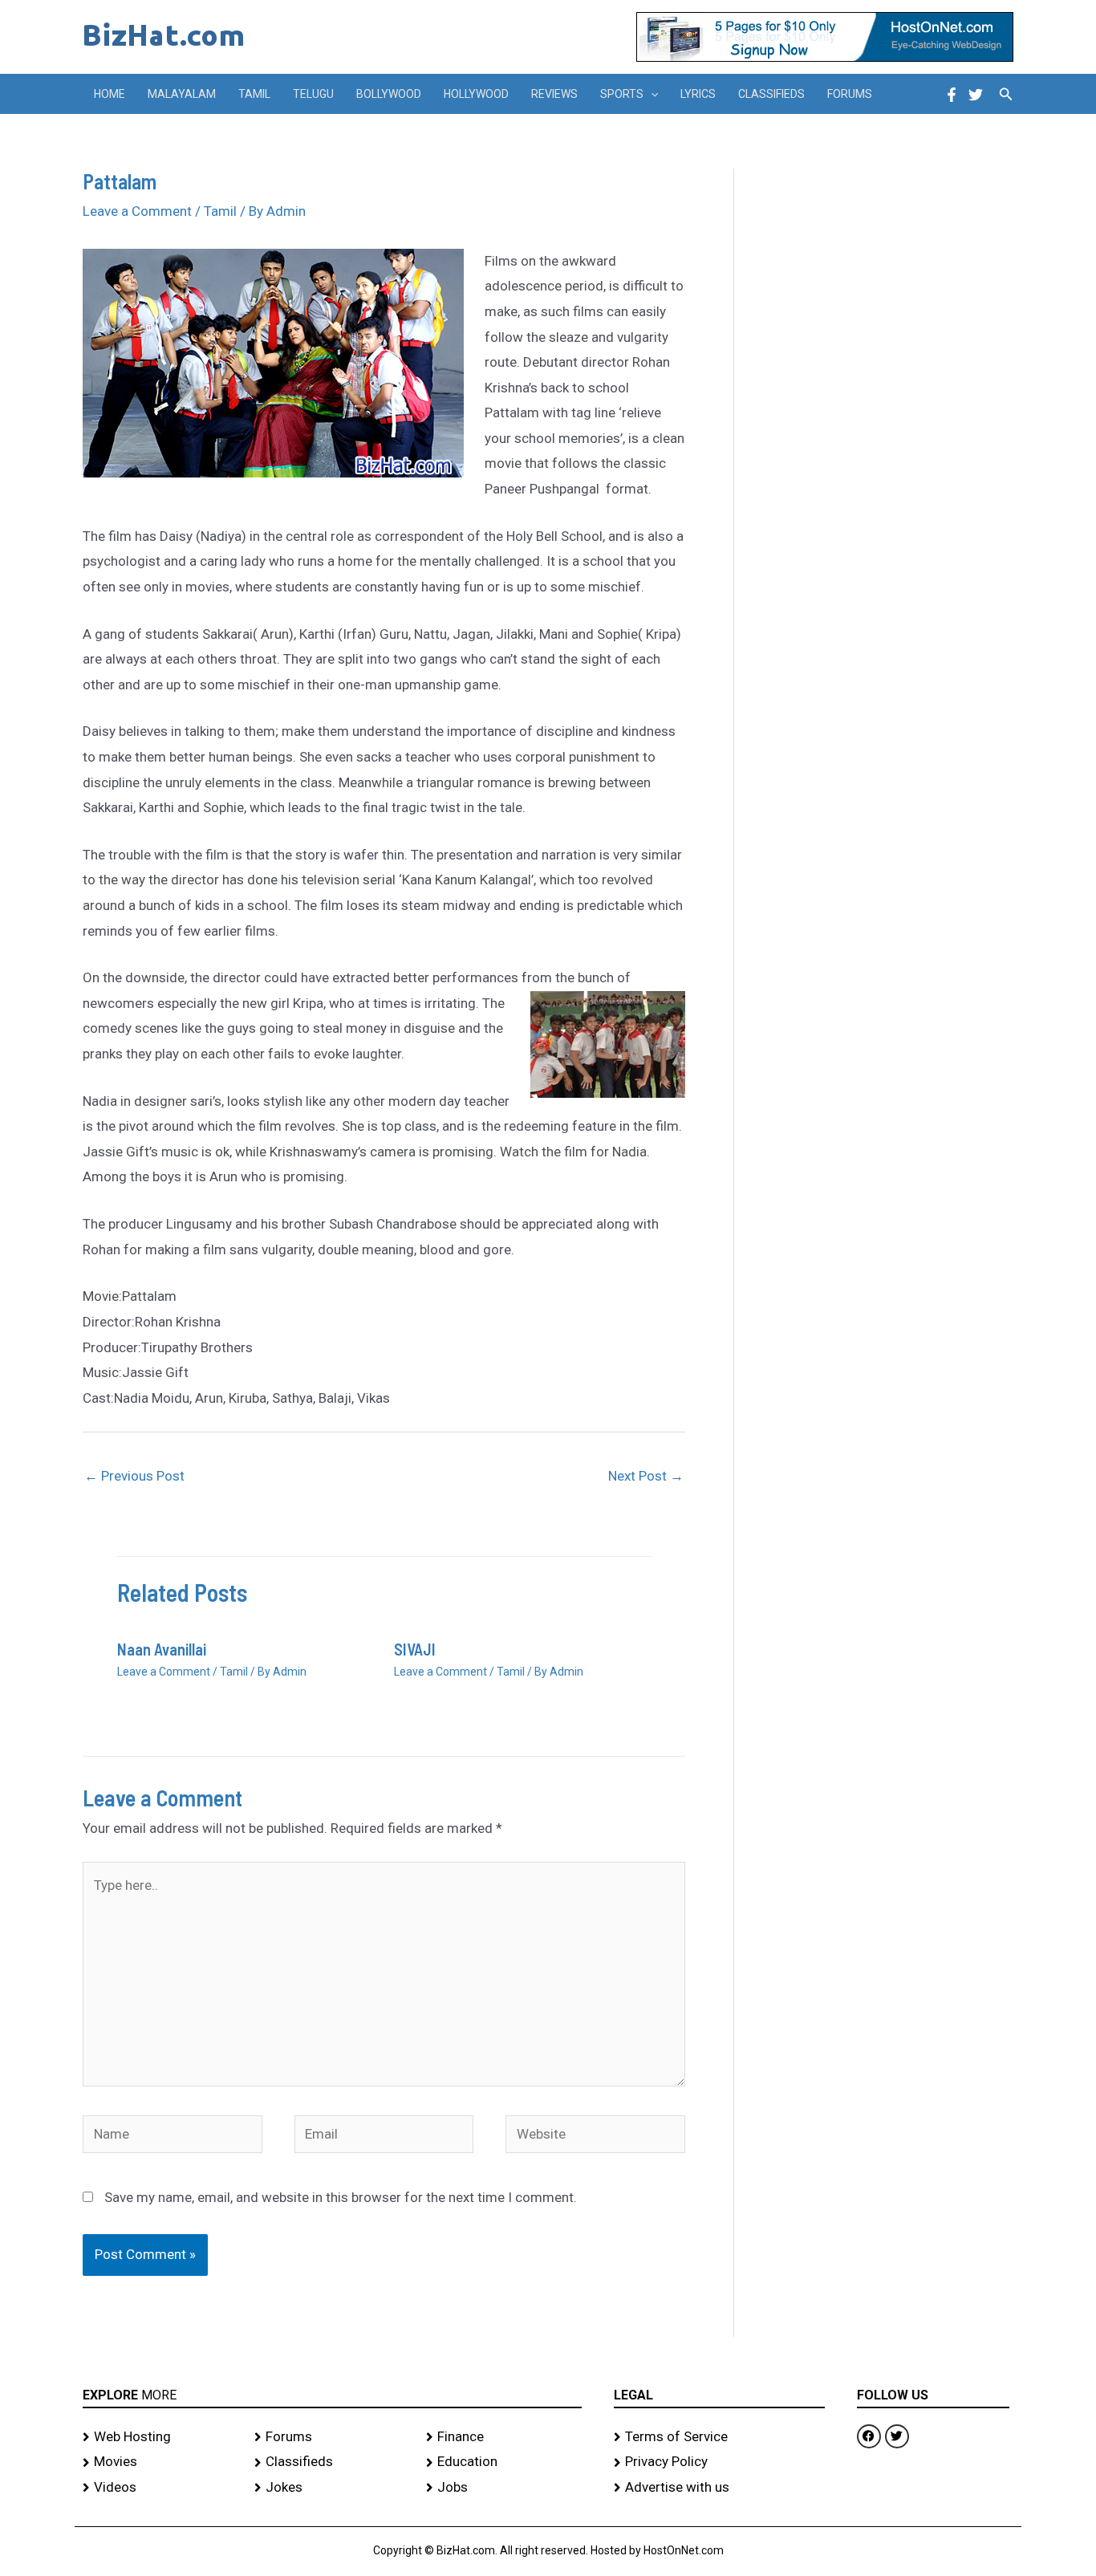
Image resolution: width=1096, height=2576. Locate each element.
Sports (622, 94)
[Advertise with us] (719, 2488)
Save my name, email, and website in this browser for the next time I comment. (341, 2197)
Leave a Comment (137, 211)
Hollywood (476, 94)
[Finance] (504, 2437)
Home (110, 94)
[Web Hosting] (160, 2437)
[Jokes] (332, 2488)
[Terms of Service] (719, 2437)
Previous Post (134, 1476)
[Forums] (332, 2437)
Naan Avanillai (162, 1649)
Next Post (646, 1476)
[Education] (504, 2462)
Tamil (254, 94)
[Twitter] (976, 95)
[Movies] (160, 2462)
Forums (850, 94)
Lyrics (698, 94)
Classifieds (771, 94)
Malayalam (182, 94)
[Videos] (160, 2488)
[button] (651, 94)
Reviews (554, 94)
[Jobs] (504, 2488)
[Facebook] (952, 95)
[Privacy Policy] (719, 2462)
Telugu (313, 94)
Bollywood (389, 94)
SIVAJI (415, 1649)
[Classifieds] (332, 2462)
